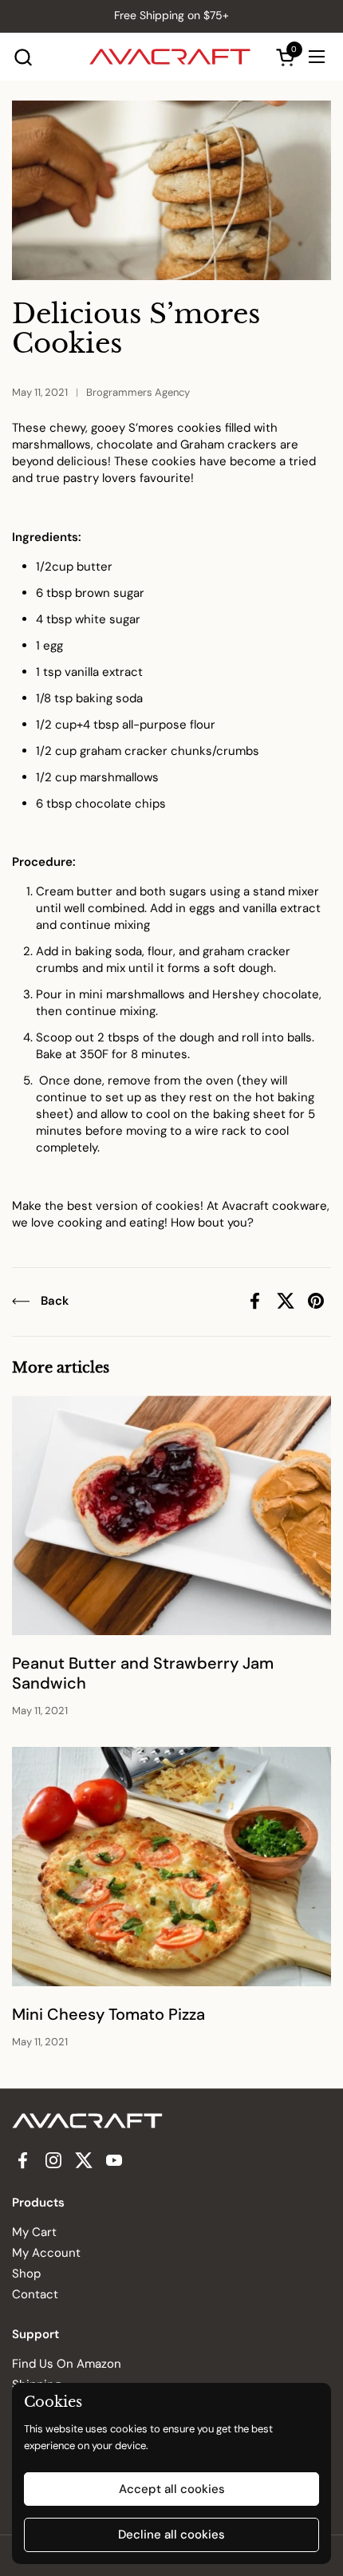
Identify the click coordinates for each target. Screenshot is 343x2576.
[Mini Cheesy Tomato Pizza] (171, 1867)
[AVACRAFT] (170, 57)
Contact (35, 2294)
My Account (46, 2253)
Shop (26, 2274)
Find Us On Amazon (67, 2364)
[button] (23, 57)
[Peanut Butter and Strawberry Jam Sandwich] (171, 1515)
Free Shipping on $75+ (171, 16)
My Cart (34, 2232)
